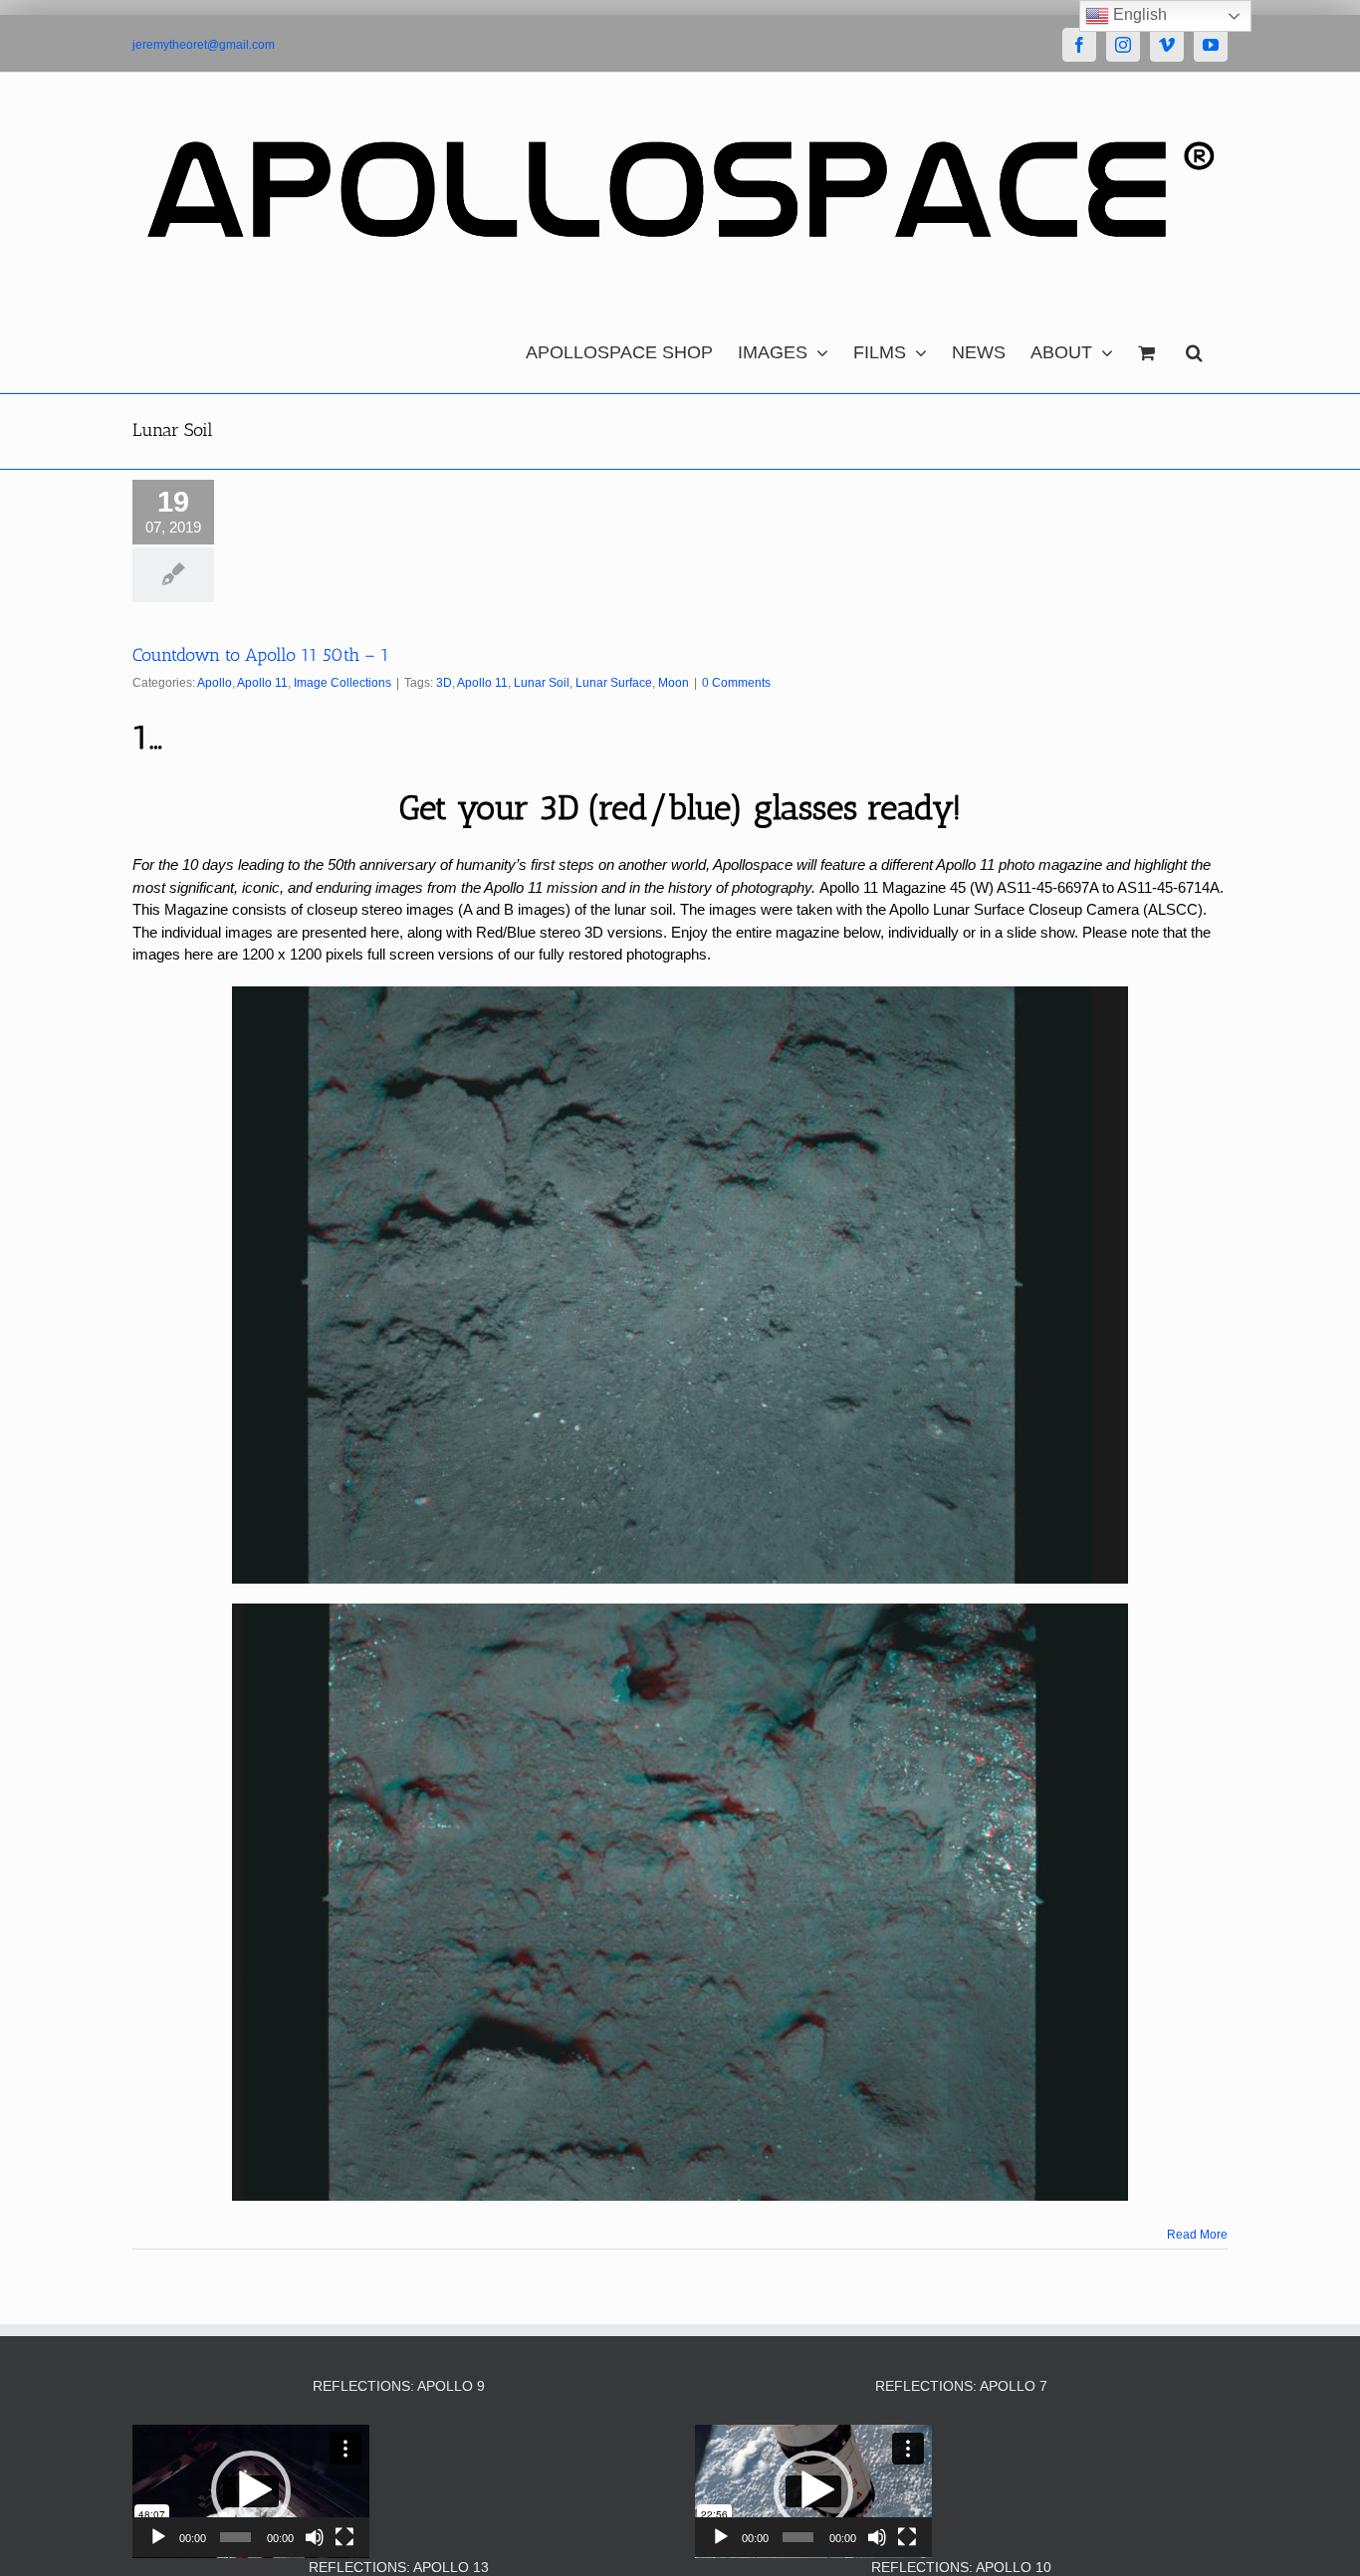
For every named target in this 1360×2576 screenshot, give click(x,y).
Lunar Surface (614, 683)
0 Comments (736, 683)
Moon (674, 683)
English (1138, 14)
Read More (1197, 2235)
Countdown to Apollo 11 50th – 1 (261, 655)
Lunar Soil (542, 683)
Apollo (215, 683)
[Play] (158, 2537)
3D (444, 683)
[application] (251, 2491)
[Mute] (315, 2537)
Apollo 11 (262, 683)
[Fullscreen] (344, 2537)
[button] (1194, 347)
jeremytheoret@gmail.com (204, 45)
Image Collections (342, 683)
